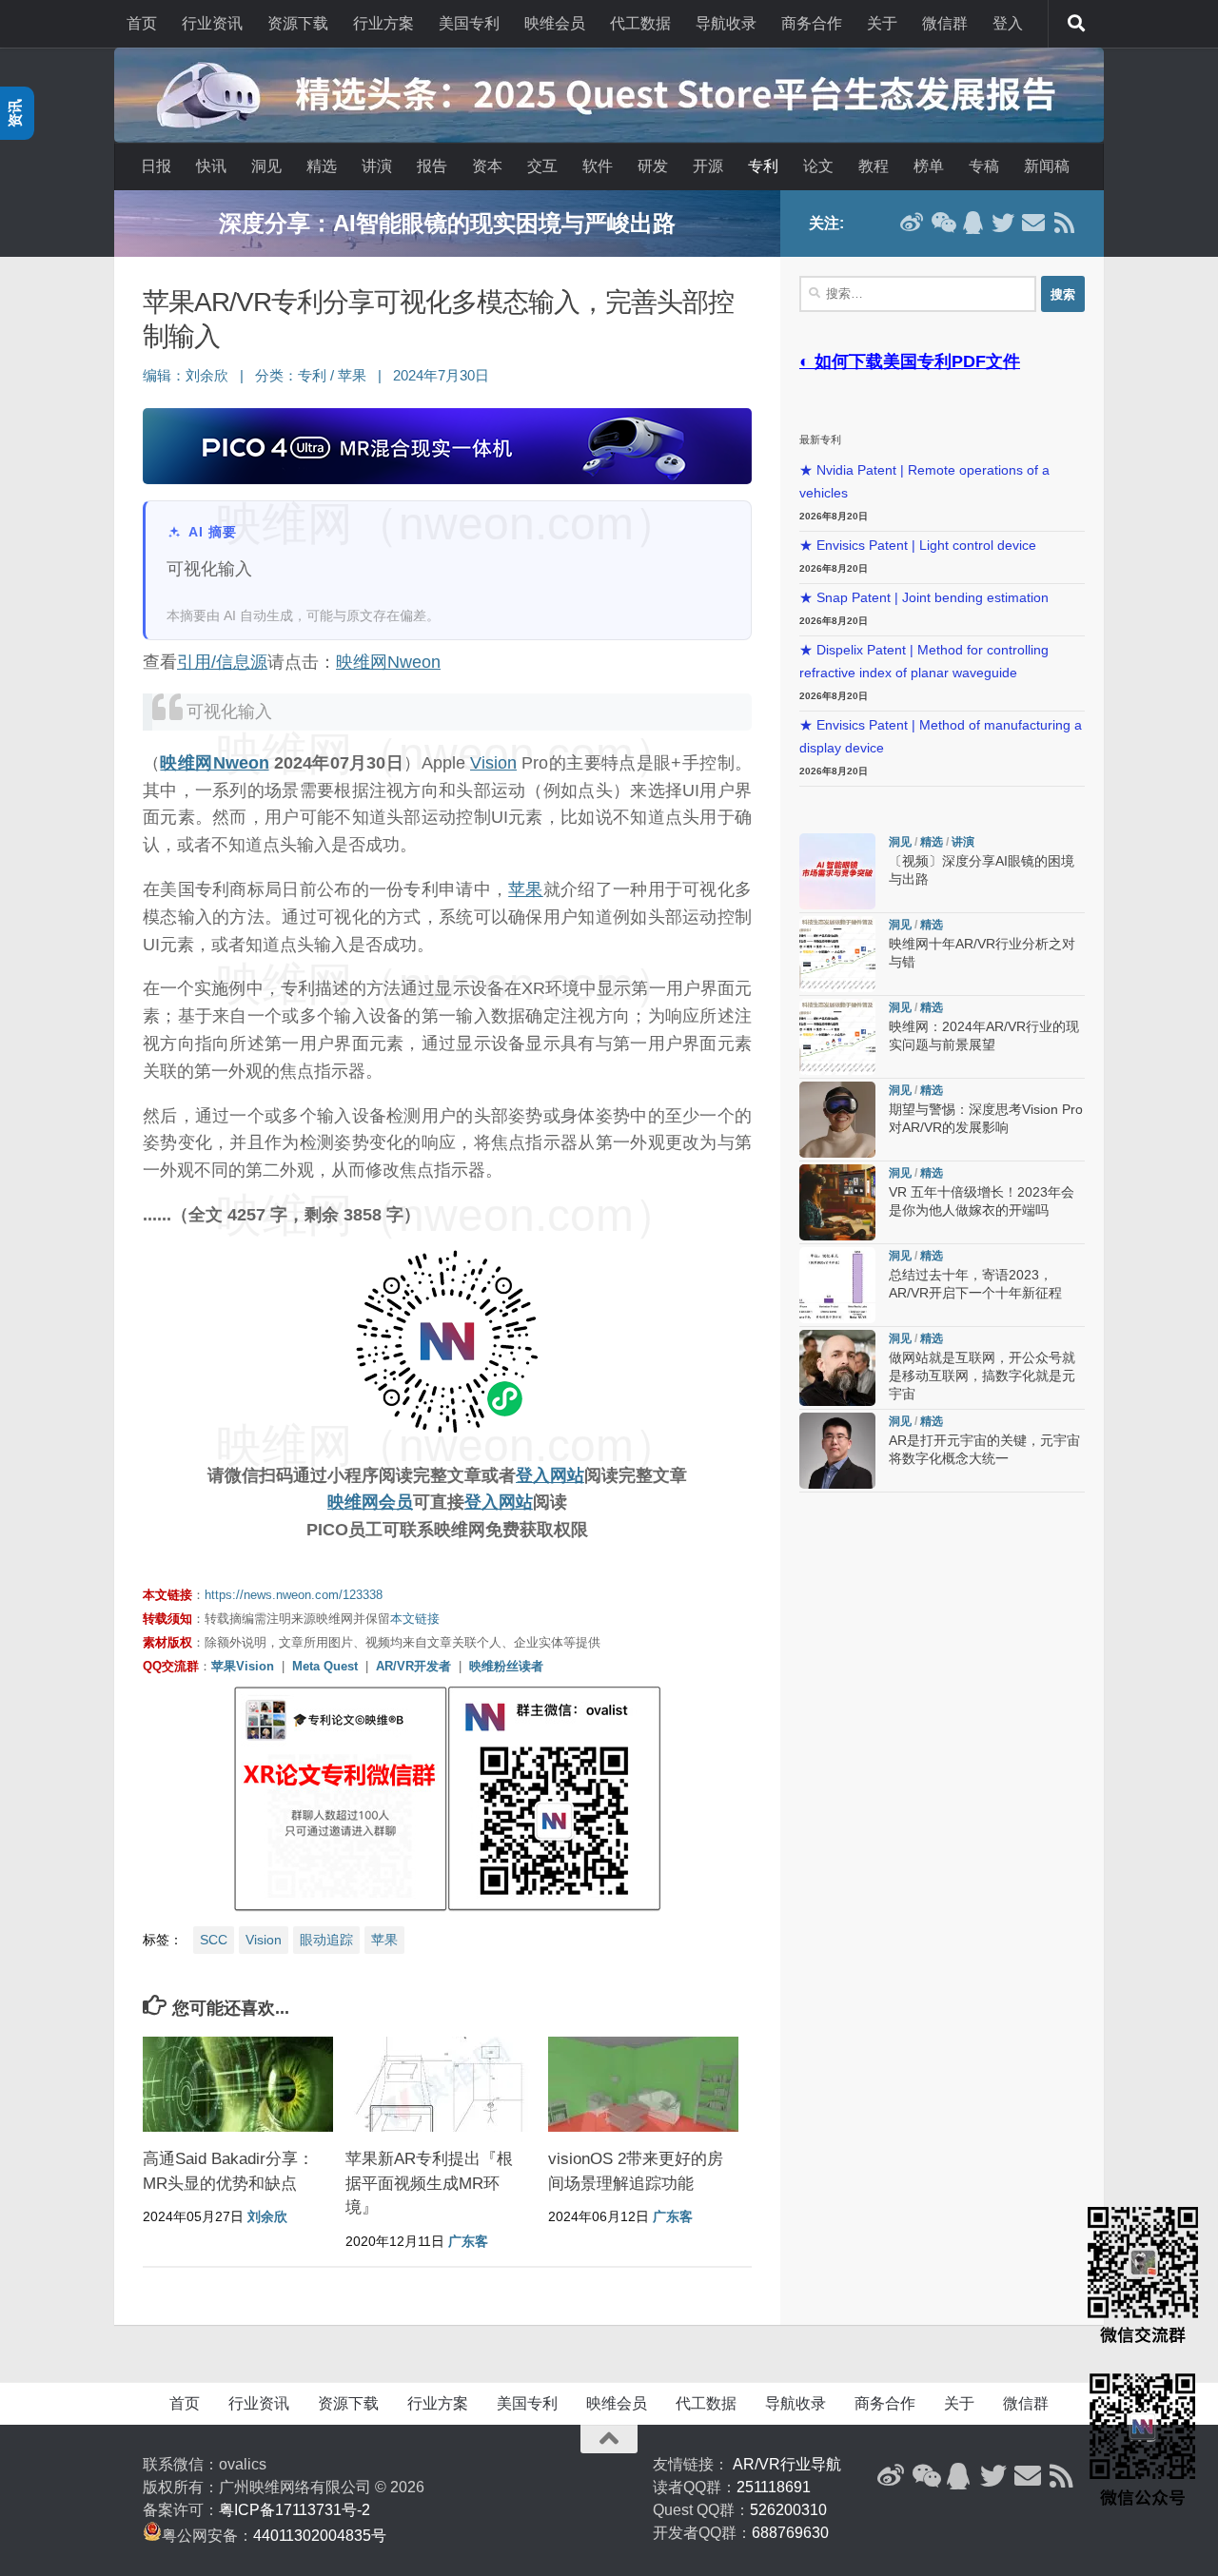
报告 (432, 166)
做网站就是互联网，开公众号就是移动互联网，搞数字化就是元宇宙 (982, 1376)
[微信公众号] (942, 223)
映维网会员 (370, 1502)
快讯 (211, 166)
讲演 (377, 166)
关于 (882, 23)
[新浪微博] (912, 223)
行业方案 (383, 23)
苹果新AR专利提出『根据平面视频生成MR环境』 (429, 2183)
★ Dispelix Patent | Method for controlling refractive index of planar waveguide (924, 662)
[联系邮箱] (1033, 223)
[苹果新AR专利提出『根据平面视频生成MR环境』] (441, 2084)
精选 (322, 166)
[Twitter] (1003, 223)
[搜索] (1076, 24)
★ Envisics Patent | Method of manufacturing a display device (941, 737)
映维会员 (555, 23)
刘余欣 (207, 376)
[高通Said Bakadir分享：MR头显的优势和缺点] (238, 2084)
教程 (874, 166)
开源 (708, 166)
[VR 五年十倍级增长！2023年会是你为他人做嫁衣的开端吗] (837, 1202)
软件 (598, 166)
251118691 (774, 2487)
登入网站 (550, 1475)
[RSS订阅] (1064, 223)
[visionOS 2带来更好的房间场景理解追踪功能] (643, 2084)
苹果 (352, 376)
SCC (214, 1940)
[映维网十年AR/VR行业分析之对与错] (837, 954)
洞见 (266, 166)
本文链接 (415, 1619)
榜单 (929, 166)
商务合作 (812, 23)
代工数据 (640, 23)
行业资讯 (212, 23)
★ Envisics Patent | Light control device (918, 546)
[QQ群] (972, 223)
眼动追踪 (326, 1940)
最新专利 (820, 439)
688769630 (790, 2533)
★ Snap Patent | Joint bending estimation (924, 598)
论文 (818, 166)
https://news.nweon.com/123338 (294, 1595)
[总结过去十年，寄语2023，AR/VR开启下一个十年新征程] (837, 1285)
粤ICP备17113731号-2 (295, 2510)
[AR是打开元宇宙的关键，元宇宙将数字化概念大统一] (837, 1451)
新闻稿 (1047, 166)
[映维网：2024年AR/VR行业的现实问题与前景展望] (837, 1037)
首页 (142, 23)
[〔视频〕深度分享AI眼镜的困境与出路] (837, 871)
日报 (156, 166)
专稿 (984, 166)
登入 (1008, 23)
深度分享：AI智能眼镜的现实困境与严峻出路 (447, 223)
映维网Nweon (388, 662)
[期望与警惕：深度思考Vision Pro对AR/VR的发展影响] (837, 1120)
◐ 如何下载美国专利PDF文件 (910, 361)
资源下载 (298, 23)
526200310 (788, 2510)
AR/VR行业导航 (787, 2464)
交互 (542, 166)
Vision (493, 763)
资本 (487, 166)
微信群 (945, 23)
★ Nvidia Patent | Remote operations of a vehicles (924, 482)
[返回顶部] (609, 2439)
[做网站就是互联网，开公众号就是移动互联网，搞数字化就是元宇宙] (837, 1368)
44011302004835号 (320, 2536)
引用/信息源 (222, 662)
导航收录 (726, 23)
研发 (653, 166)
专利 (763, 166)
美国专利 (469, 23)
